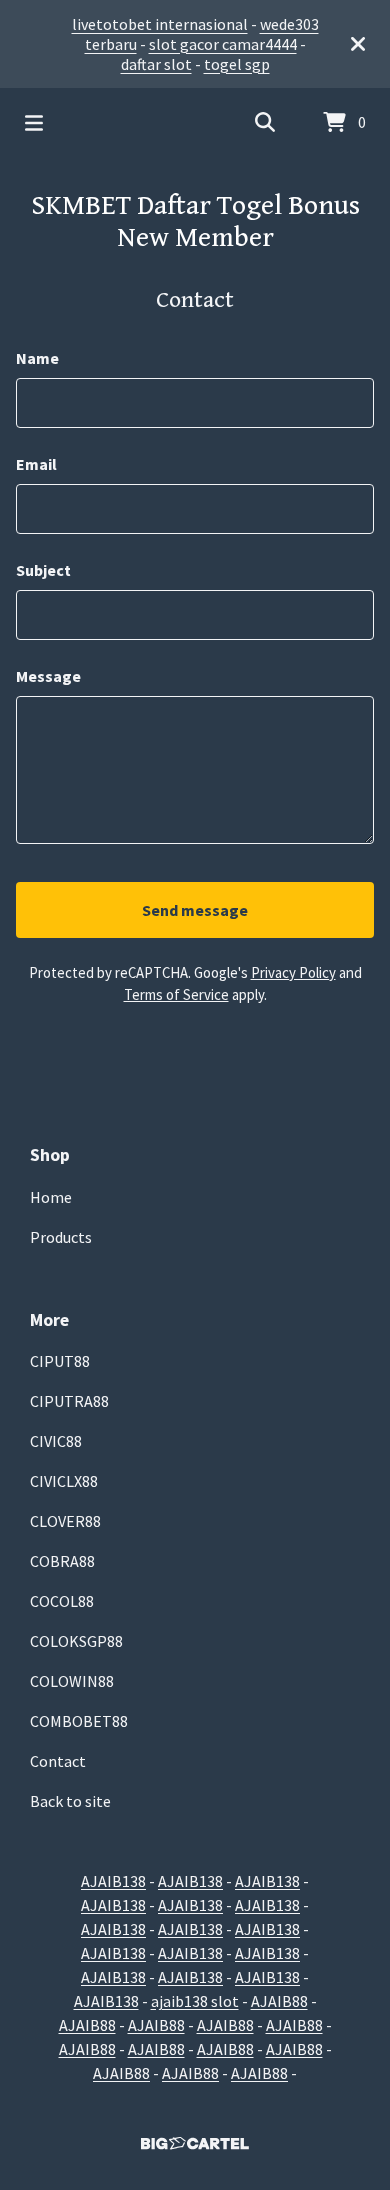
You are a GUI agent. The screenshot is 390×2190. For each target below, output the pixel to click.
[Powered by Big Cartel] (195, 2143)
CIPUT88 (60, 1361)
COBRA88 (62, 1561)
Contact (58, 1761)
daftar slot (156, 64)
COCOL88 (62, 1601)
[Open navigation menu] (34, 123)
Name (37, 358)
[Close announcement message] (358, 44)
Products (61, 1237)
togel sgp (237, 64)
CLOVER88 (65, 1521)
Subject (43, 570)
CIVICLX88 (64, 1481)
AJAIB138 (113, 1881)
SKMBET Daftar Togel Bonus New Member (195, 222)
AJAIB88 (279, 2001)
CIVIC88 (56, 1441)
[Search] (265, 123)
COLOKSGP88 (76, 1641)
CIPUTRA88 (69, 1401)
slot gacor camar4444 (223, 44)
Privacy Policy (293, 972)
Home (51, 1197)
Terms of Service (176, 994)
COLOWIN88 (72, 1681)
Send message (195, 910)
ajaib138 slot (195, 2001)
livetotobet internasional (160, 24)
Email (36, 464)
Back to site (70, 1801)
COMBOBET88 (79, 1721)
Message (48, 676)
